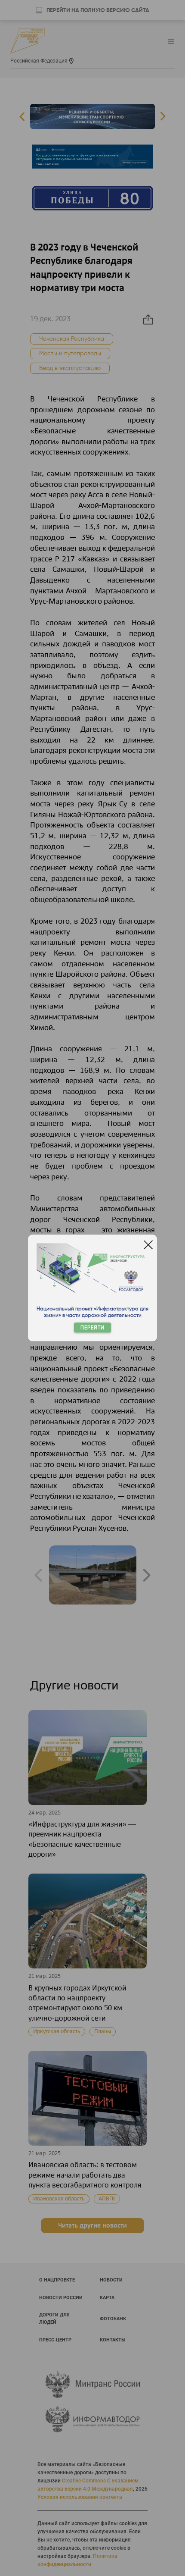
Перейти (92, 1328)
